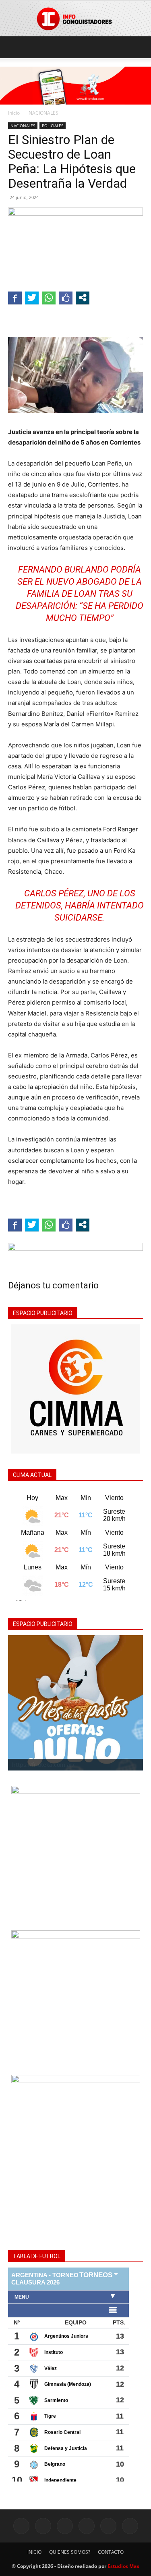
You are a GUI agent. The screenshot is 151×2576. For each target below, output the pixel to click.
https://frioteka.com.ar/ (43, 1765)
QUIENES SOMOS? (70, 2552)
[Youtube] (130, 2526)
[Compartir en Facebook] (15, 298)
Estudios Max (123, 2566)
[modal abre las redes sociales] (83, 298)
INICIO (34, 2552)
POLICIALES (53, 126)
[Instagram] (43, 2526)
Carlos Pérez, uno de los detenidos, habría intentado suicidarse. (80, 905)
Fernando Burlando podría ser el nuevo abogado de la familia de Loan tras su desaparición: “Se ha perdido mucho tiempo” (80, 594)
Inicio (14, 113)
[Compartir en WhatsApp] (49, 298)
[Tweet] (32, 298)
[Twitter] (87, 2526)
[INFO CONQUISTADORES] (75, 19)
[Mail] (65, 2526)
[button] (14, 47)
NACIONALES (43, 113)
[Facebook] (21, 2526)
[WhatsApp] (108, 2526)
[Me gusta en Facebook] (66, 298)
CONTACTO (111, 2552)
